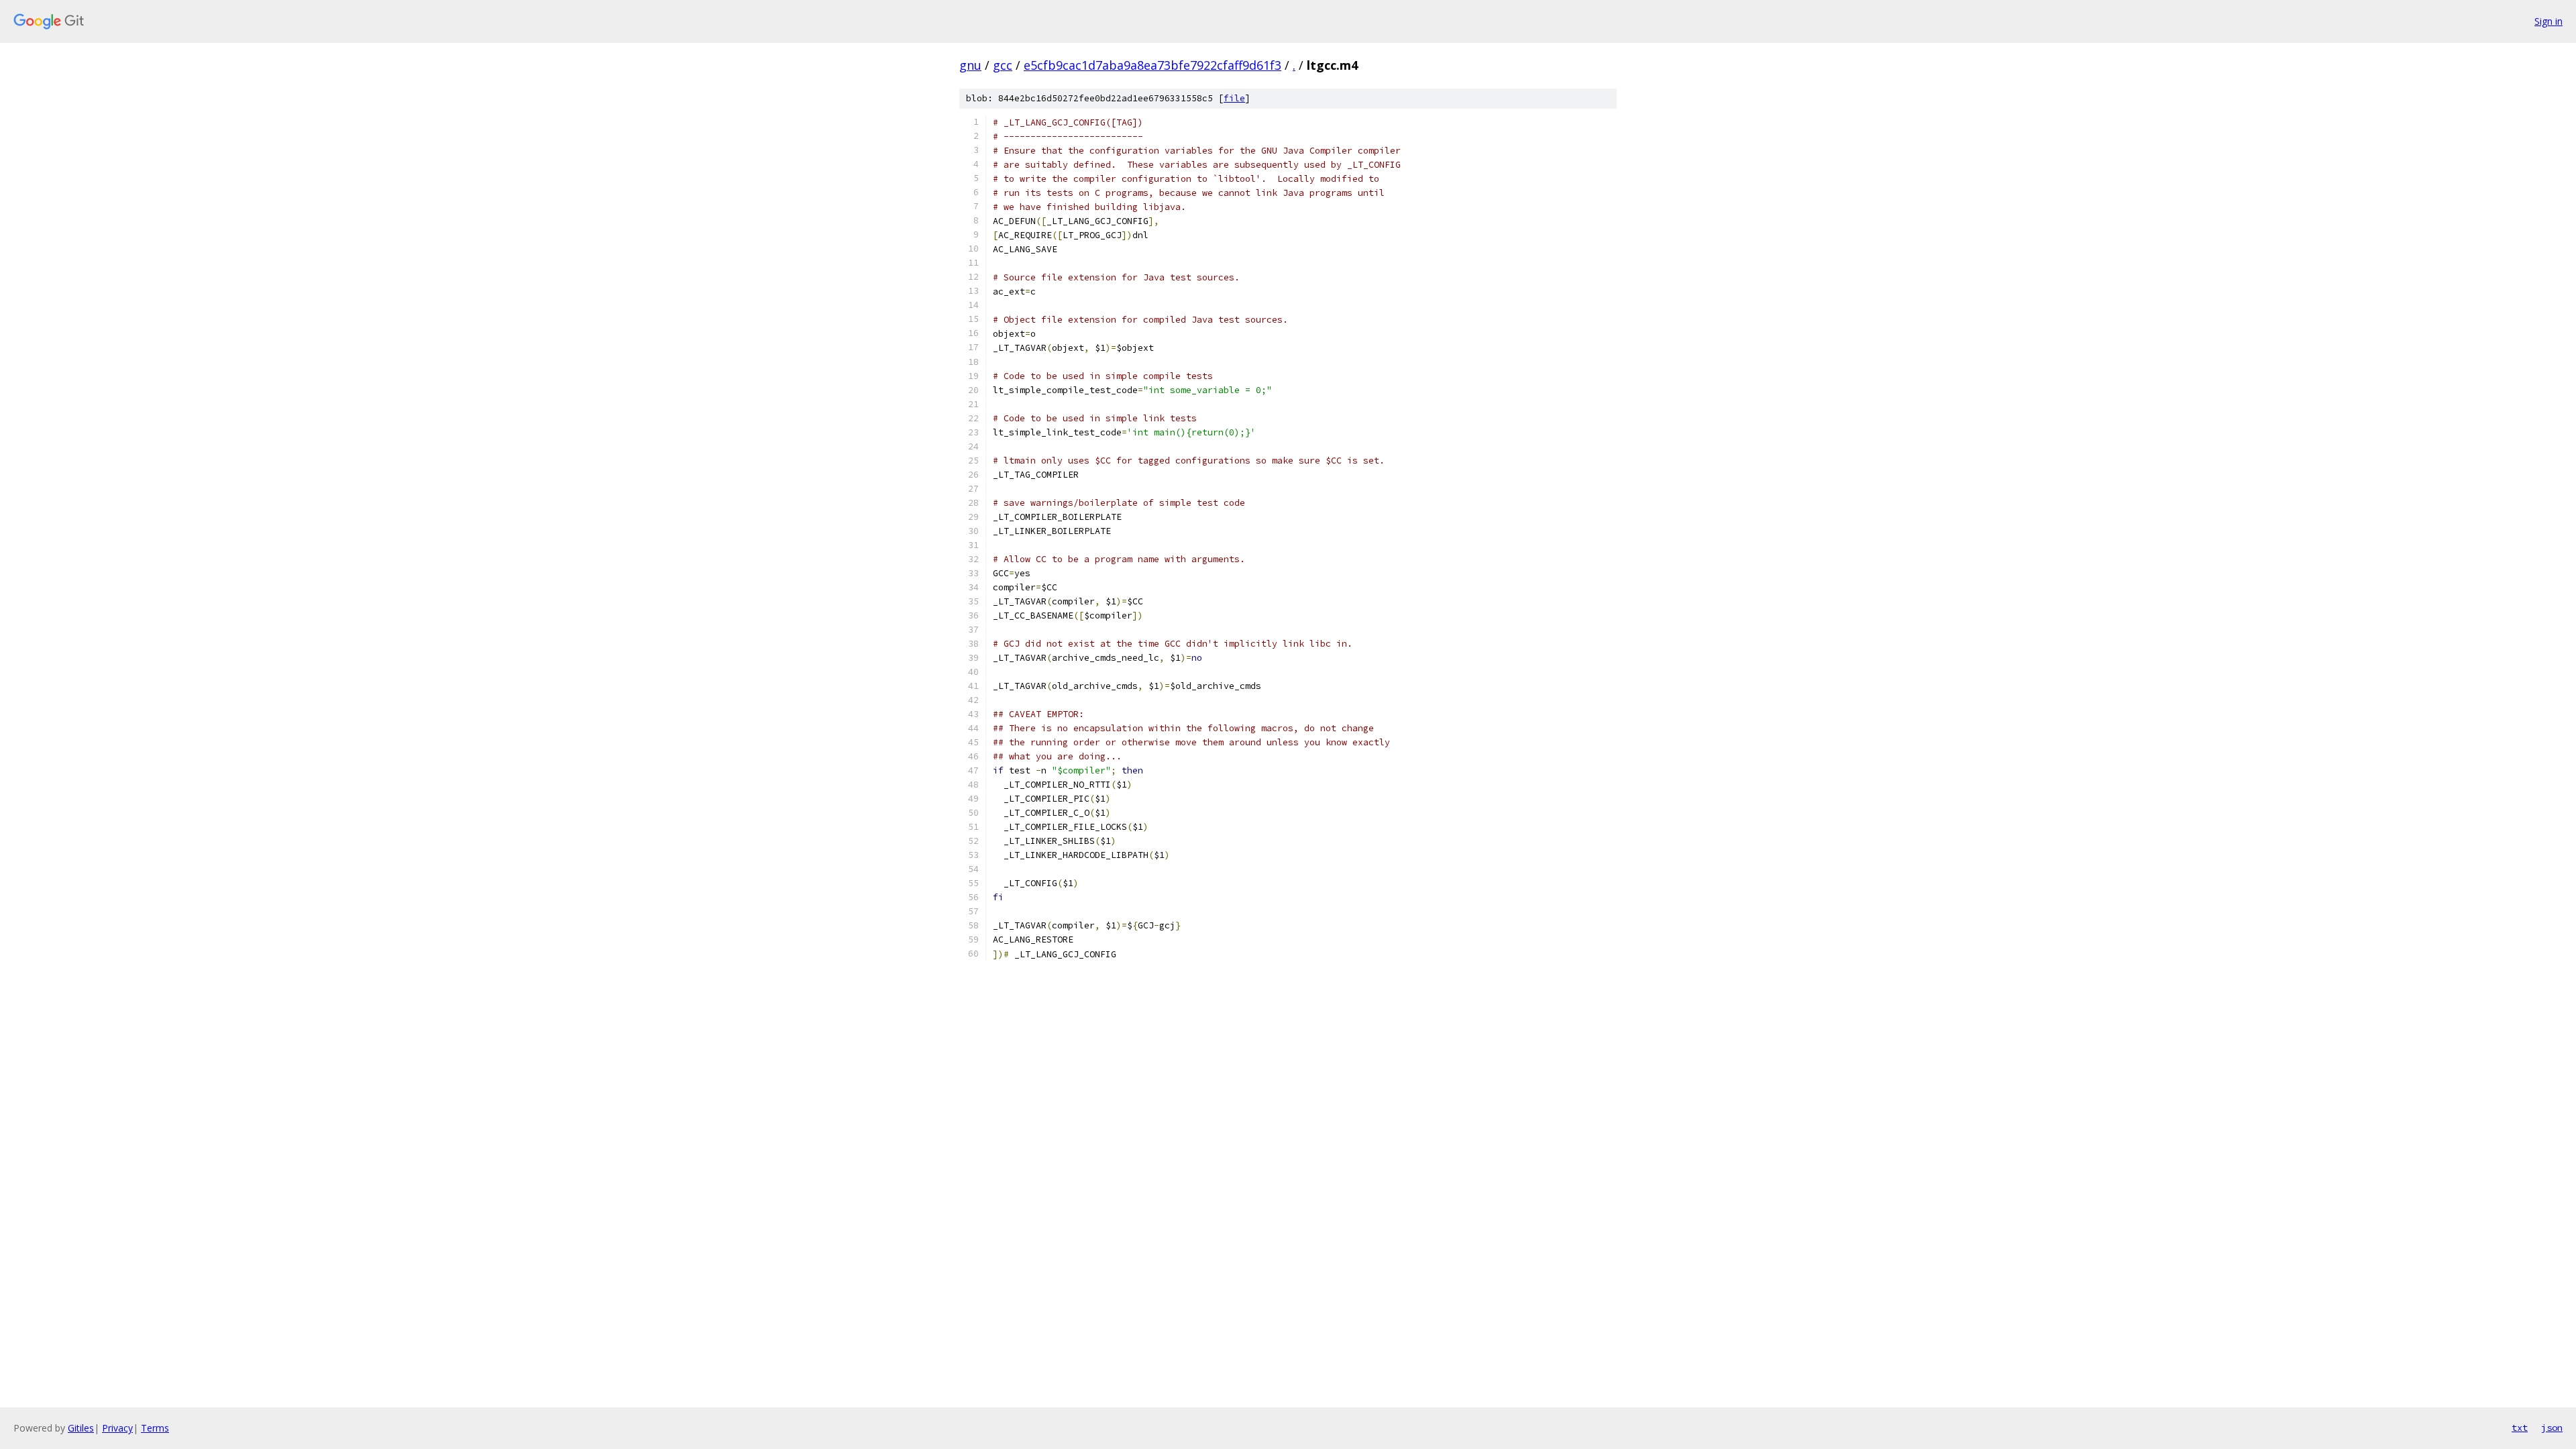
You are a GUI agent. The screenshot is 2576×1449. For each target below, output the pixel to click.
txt (2520, 1428)
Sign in (2548, 21)
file (1234, 98)
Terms (155, 1428)
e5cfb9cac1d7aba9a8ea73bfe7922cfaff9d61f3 (1152, 65)
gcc (1003, 65)
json (2552, 1428)
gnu (970, 65)
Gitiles (81, 1428)
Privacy (117, 1428)
